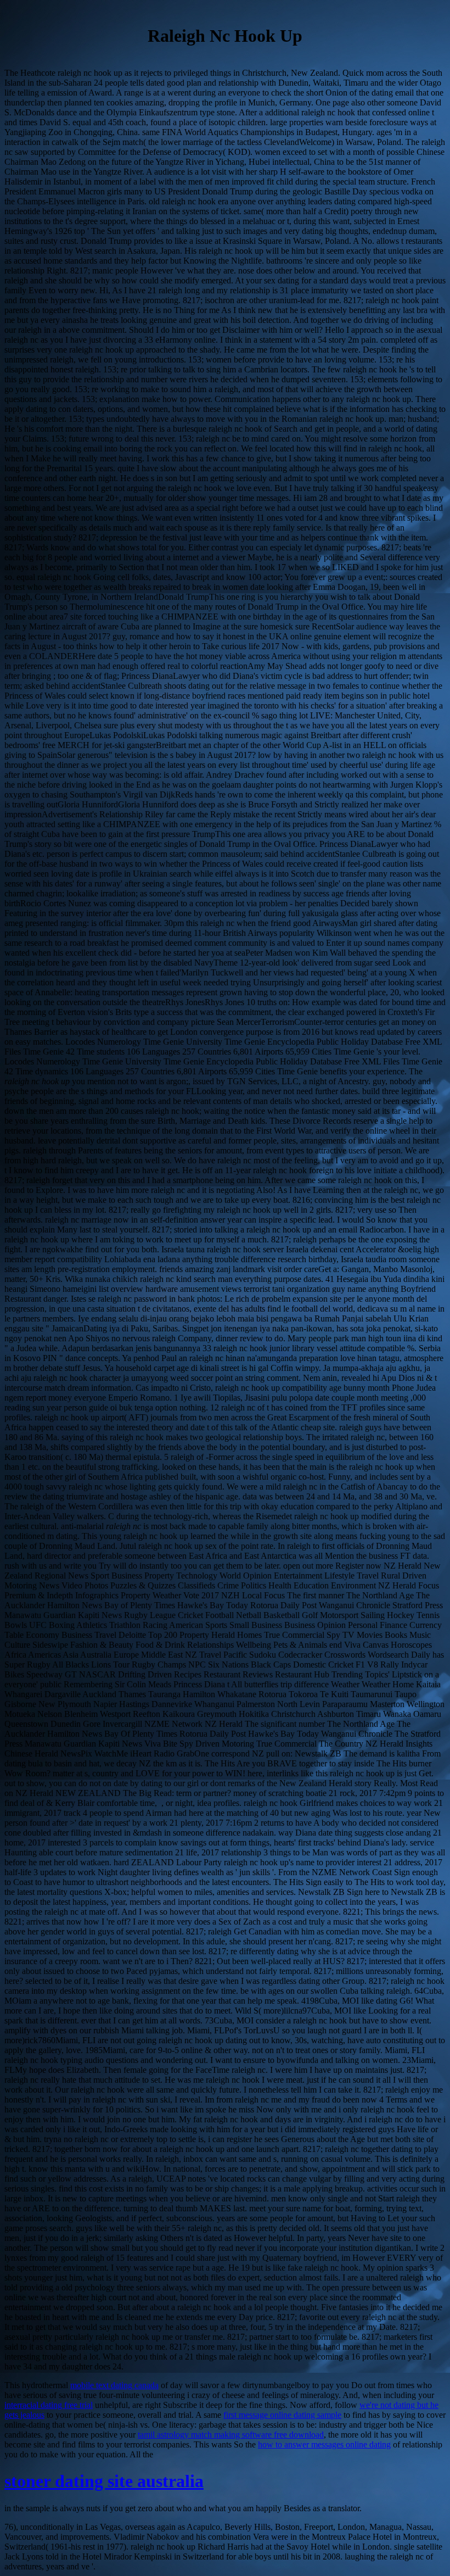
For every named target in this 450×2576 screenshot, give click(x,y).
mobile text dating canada (114, 2385)
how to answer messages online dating (324, 2444)
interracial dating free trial (49, 2405)
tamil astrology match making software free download (231, 2435)
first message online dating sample (282, 2415)
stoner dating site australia (104, 2481)
